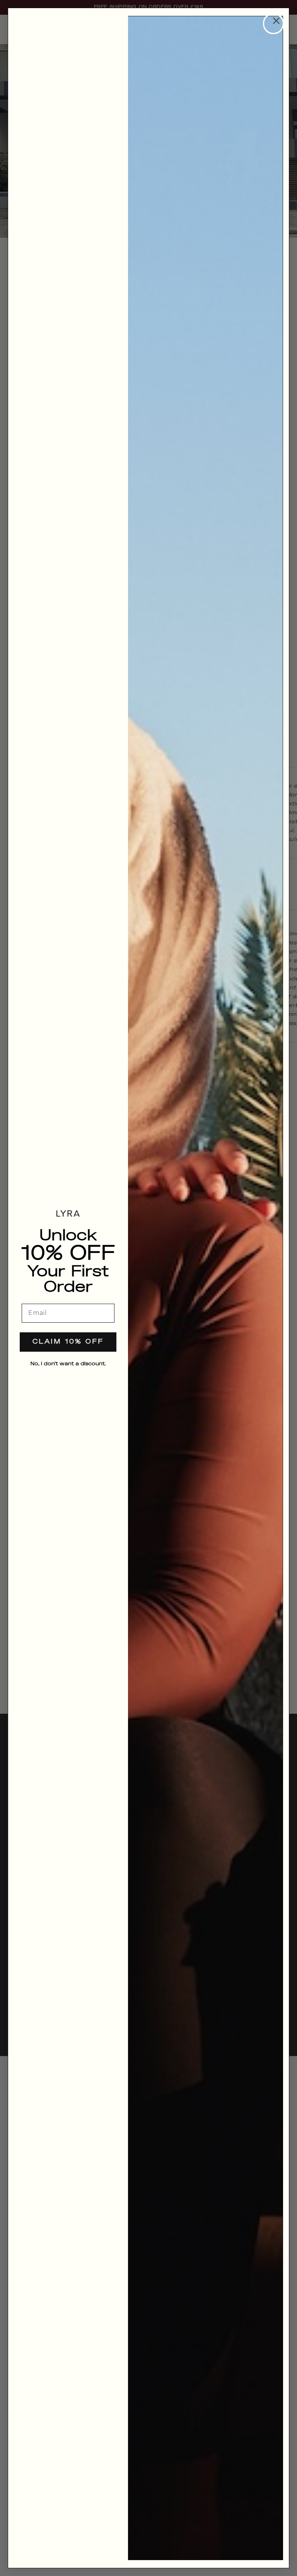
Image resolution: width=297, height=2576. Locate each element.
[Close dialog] (273, 24)
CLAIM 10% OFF (68, 1342)
